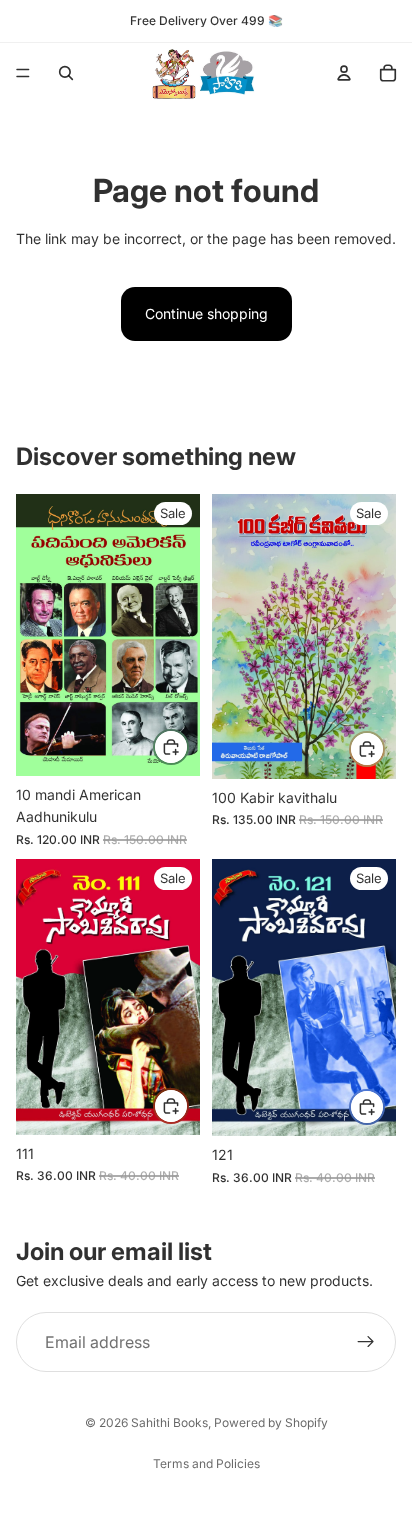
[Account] (344, 73)
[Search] (66, 73)
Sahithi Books (169, 1422)
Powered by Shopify (271, 1422)
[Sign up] (366, 1342)
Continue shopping (206, 313)
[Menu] (23, 73)
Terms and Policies (206, 1463)
